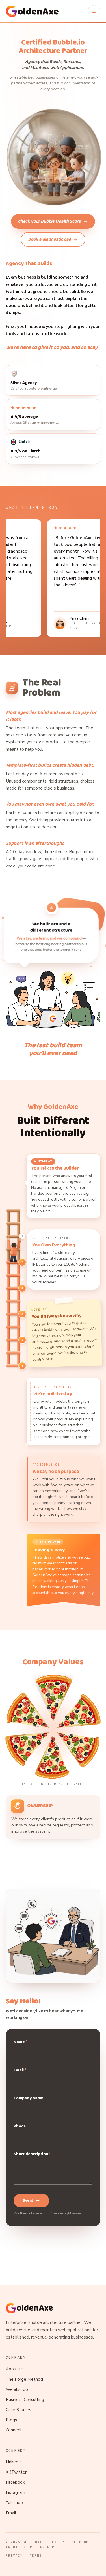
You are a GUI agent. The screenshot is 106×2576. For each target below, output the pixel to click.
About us (15, 2369)
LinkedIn (14, 2462)
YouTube (14, 2503)
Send (28, 2201)
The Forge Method (24, 2379)
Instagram (15, 2492)
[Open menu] (94, 11)
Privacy (14, 2555)
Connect (14, 2430)
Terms (36, 2555)
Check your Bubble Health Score (49, 221)
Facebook (15, 2482)
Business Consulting (25, 2400)
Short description (32, 2154)
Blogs (11, 2420)
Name (20, 2042)
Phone (20, 2126)
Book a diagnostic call (49, 239)
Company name (28, 2098)
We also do (17, 2389)
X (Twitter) (17, 2472)
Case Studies (18, 2410)
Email (20, 2070)
